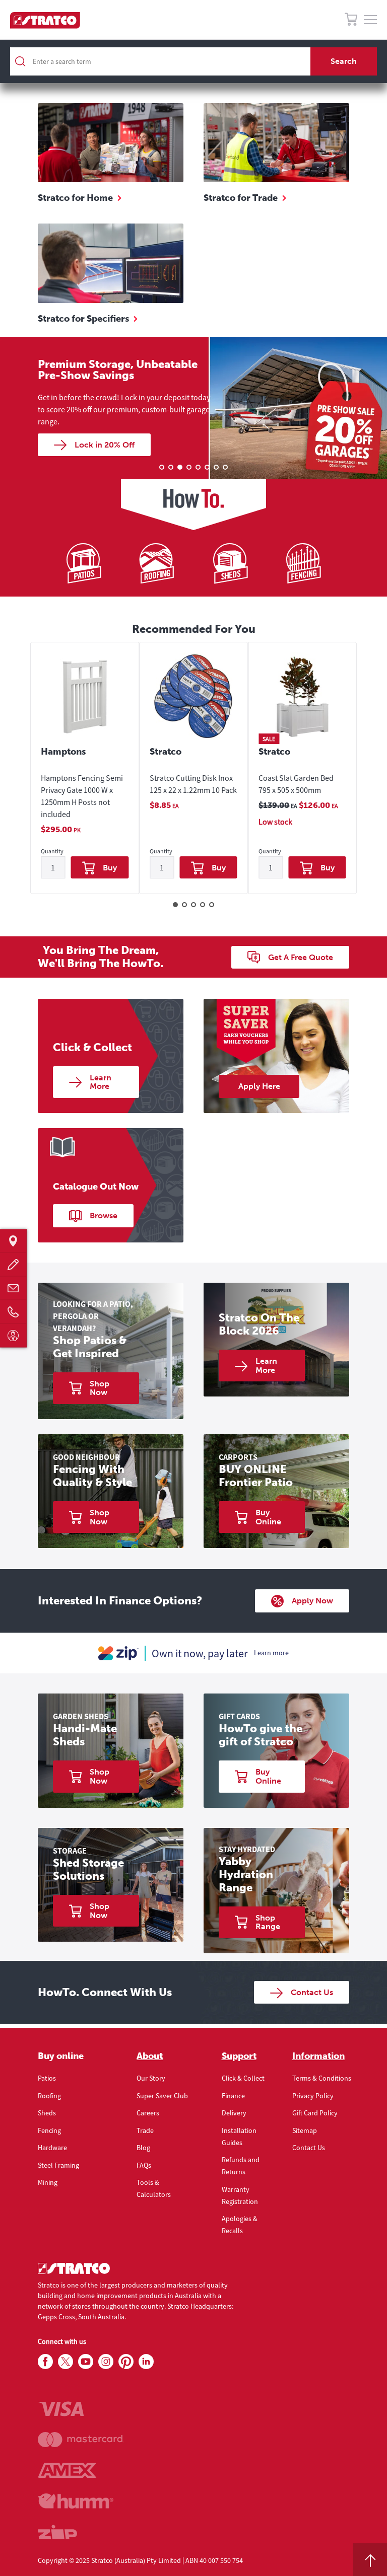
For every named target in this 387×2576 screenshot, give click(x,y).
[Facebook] (45, 2362)
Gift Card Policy (315, 2113)
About (150, 2056)
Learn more (271, 1653)
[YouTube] (86, 2362)
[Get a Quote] (13, 1264)
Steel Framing (58, 2165)
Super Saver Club (162, 2096)
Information (318, 2056)
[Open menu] (370, 20)
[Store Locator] (13, 1241)
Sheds (47, 2113)
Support (239, 2056)
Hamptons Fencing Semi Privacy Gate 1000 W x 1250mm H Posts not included (82, 796)
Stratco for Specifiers (83, 319)
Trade (145, 2130)
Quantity (52, 852)
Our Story (151, 2078)
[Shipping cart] (351, 21)
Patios (47, 2078)
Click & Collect (243, 2078)
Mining (48, 2182)
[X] (66, 2362)
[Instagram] (106, 2362)
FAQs (144, 2165)
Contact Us (309, 2148)
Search (344, 61)
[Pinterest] (126, 2362)
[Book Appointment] (13, 1335)
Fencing (49, 2130)
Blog (143, 2148)
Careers (148, 2113)
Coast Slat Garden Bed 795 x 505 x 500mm (296, 784)
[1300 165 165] (13, 1312)
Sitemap (305, 2130)
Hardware (52, 2148)
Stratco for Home (75, 198)
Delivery (234, 2113)
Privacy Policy (313, 2096)
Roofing (49, 2096)
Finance (233, 2096)
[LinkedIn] (146, 2362)
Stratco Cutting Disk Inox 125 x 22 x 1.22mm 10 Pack (193, 784)
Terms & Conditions (322, 2078)
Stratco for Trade (241, 198)
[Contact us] (13, 1288)
